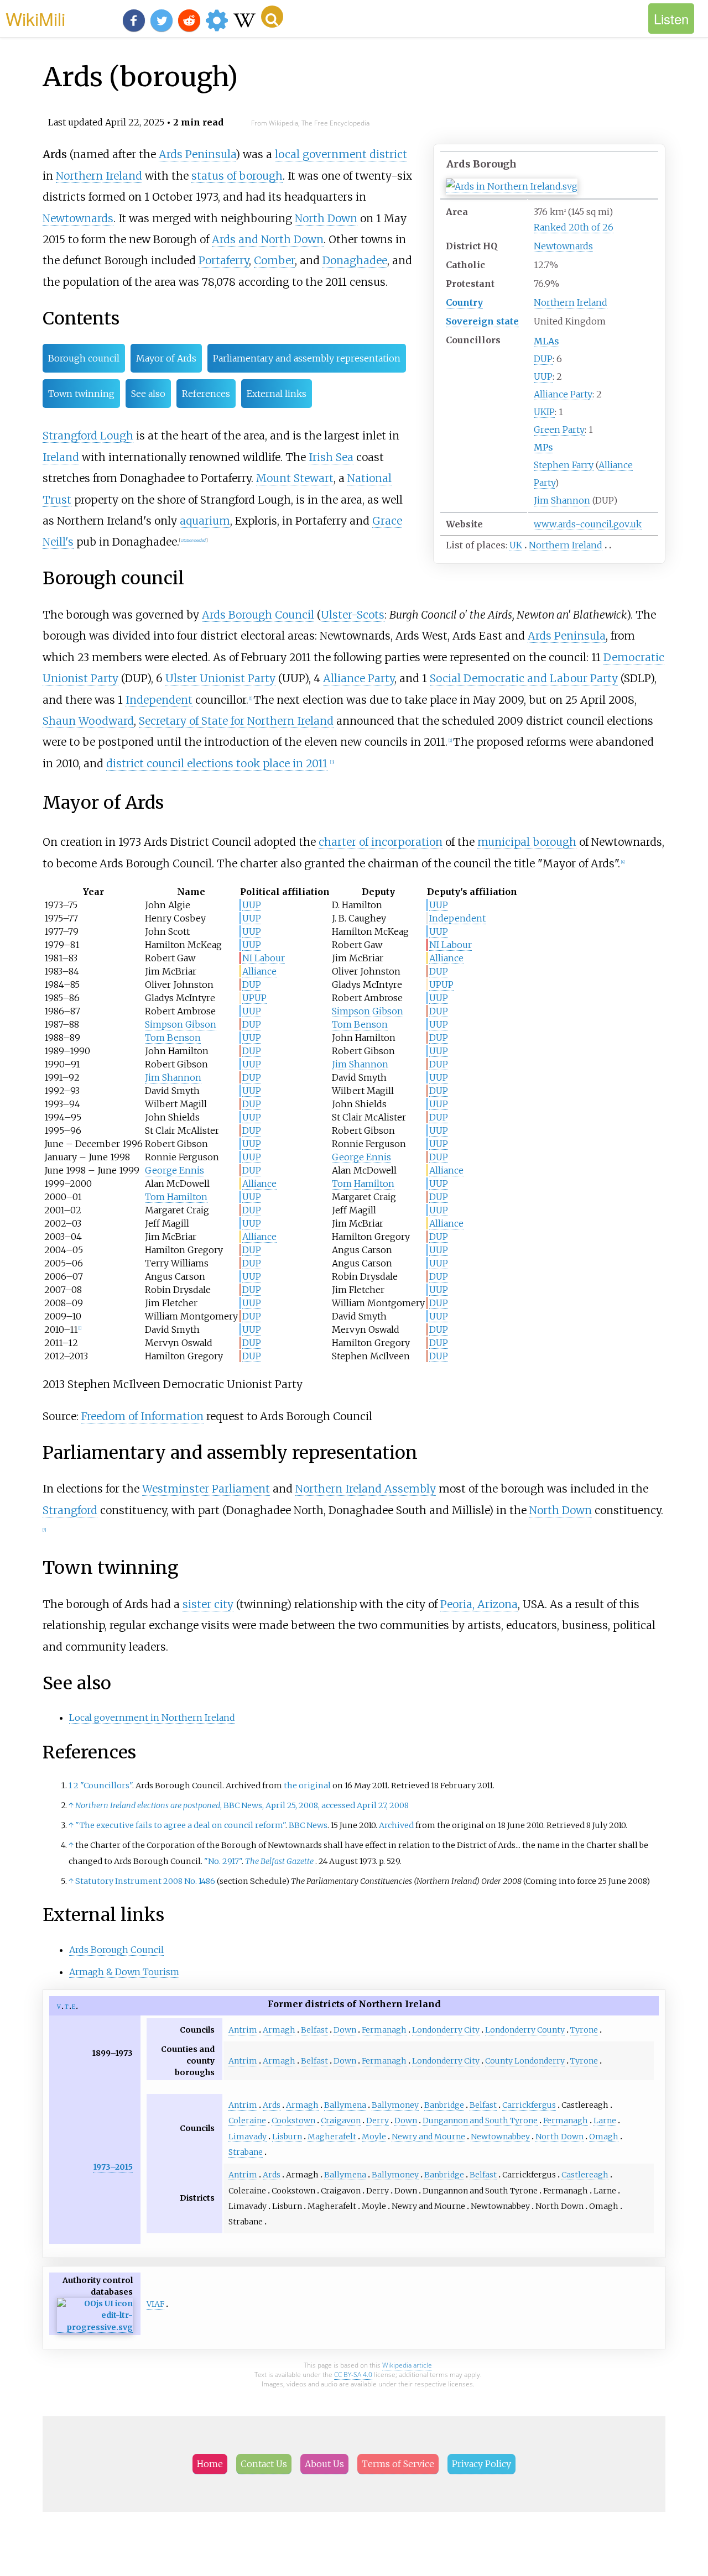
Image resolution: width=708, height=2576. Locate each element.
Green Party (559, 430)
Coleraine (247, 2121)
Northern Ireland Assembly (366, 1489)
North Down (326, 218)
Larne (605, 2121)
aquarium (205, 521)
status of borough (237, 176)
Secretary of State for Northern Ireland (236, 721)
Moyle (374, 2137)
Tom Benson (360, 1024)
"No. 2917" (223, 1861)
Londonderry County (525, 2030)
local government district (341, 154)
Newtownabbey (500, 2137)
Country (464, 302)
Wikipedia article (407, 2365)
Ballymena (345, 2105)
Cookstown (293, 2121)
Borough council (84, 358)
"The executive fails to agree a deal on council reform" (180, 1825)
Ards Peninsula (197, 154)
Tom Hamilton (363, 1184)
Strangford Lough (88, 436)
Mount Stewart (295, 478)
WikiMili (35, 18)
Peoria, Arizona (479, 1604)
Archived (396, 1825)
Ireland (61, 457)
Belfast (314, 2030)
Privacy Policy (481, 2464)
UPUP (441, 985)
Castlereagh (585, 2175)
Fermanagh (384, 2030)
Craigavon (341, 2121)
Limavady (248, 2137)
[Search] (272, 17)
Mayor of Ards (166, 358)
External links (277, 394)
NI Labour (451, 945)
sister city (208, 1604)
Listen (671, 19)
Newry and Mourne (428, 2137)
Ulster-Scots (353, 615)
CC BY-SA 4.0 (353, 2375)
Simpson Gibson (368, 1011)
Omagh (604, 2137)
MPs (543, 447)
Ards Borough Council (258, 615)
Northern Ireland (571, 302)
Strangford (70, 1510)
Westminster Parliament (206, 1489)
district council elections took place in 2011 (217, 763)
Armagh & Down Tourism (124, 1972)
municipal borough (527, 842)
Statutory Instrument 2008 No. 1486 (145, 1881)
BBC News (308, 1825)
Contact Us (264, 2464)
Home (210, 2464)
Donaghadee (355, 260)
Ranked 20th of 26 (574, 227)
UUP (543, 376)
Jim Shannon (562, 500)
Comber (274, 260)
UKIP (544, 412)
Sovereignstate (482, 321)
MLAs (546, 341)
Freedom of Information (142, 1416)
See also (148, 394)
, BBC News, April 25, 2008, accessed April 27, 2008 (242, 1805)
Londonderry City (446, 2030)
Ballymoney (395, 2105)
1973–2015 (113, 2167)
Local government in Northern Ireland (152, 1718)
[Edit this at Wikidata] (95, 2328)
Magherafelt (332, 2137)
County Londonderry (525, 2061)
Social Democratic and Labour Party (524, 678)
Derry (378, 2121)
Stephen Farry (564, 465)
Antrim (243, 2030)
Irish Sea (331, 457)
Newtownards (563, 246)
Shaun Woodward (88, 721)
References (206, 394)
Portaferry (224, 260)
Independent (159, 700)
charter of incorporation (381, 842)
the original (307, 1786)
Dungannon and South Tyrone (480, 2121)
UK (516, 545)
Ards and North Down (268, 239)
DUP (543, 359)
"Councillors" (106, 1786)
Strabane (246, 2152)
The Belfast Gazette (279, 1861)
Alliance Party (563, 394)
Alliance (446, 958)
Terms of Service (398, 2464)
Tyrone (584, 2030)
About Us (324, 2464)
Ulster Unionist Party (220, 678)
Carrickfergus (529, 2105)
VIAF (155, 2304)
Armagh (279, 2030)
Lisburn (287, 2137)
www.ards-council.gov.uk (588, 524)
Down (345, 2030)
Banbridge (444, 2105)
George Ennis (361, 1157)
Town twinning (81, 394)
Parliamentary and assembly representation (307, 358)
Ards (272, 2105)
